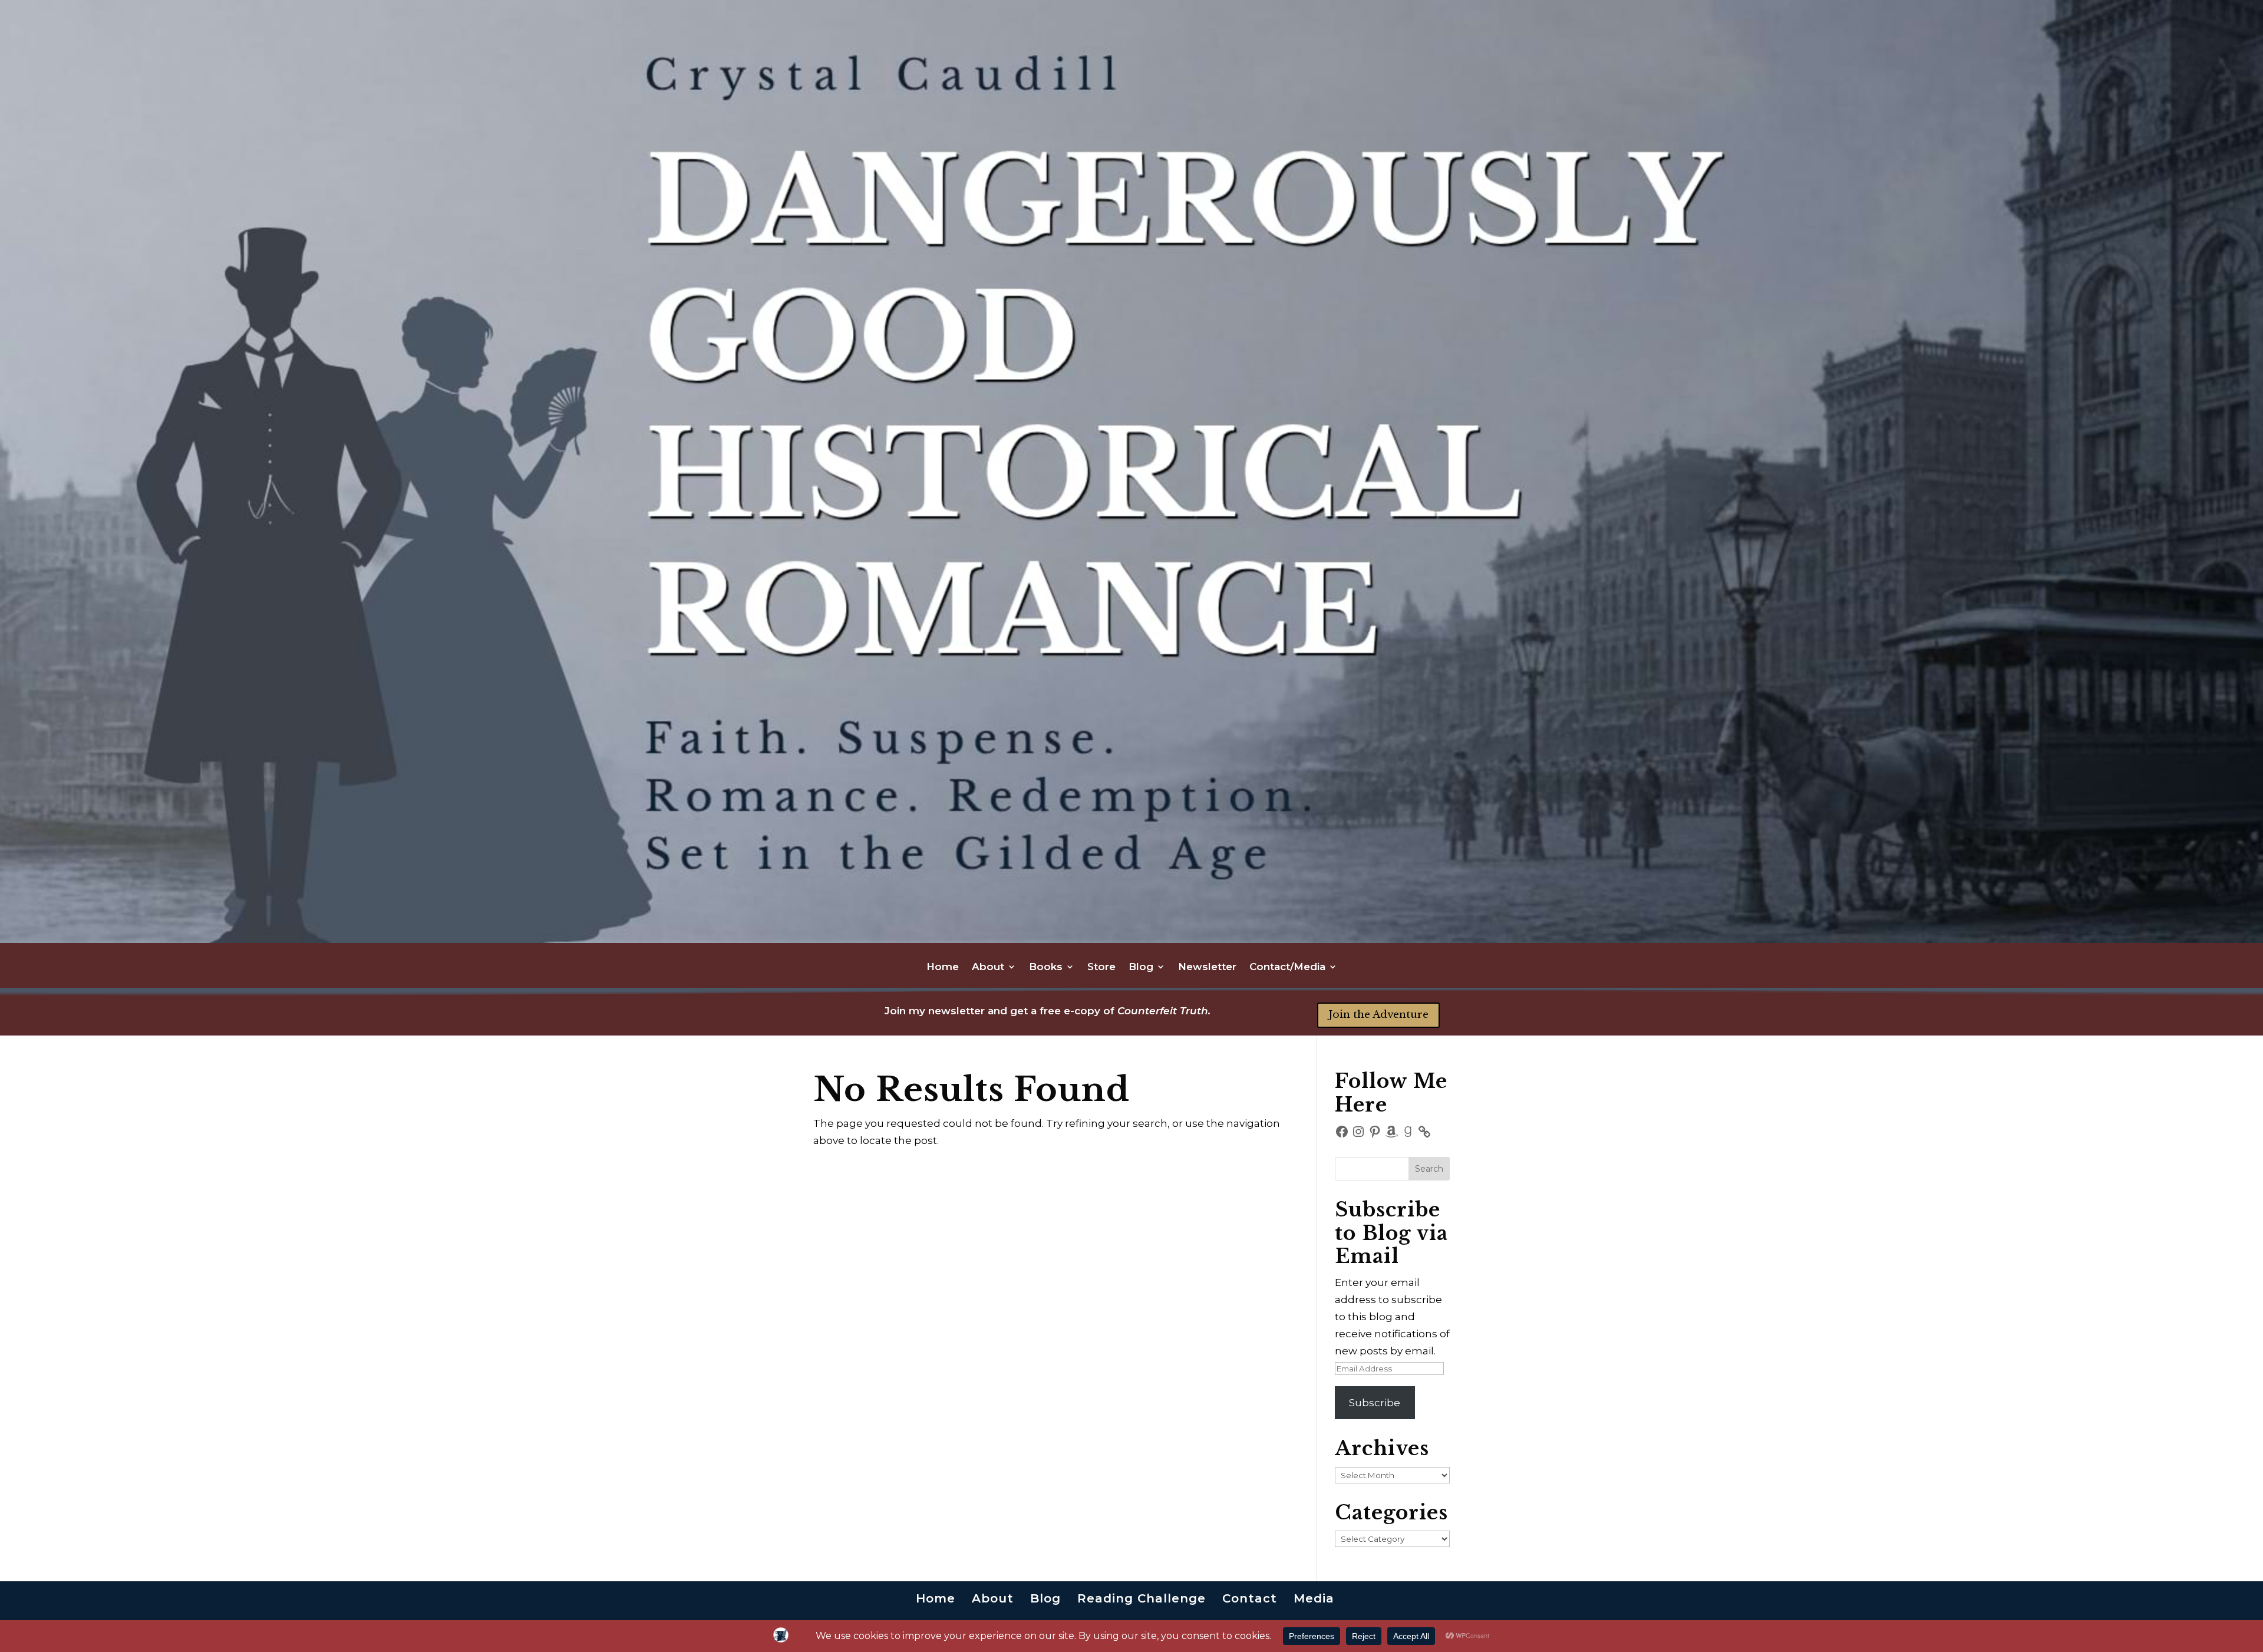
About (988, 967)
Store (1101, 967)
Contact (1250, 1598)
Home (943, 967)
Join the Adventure (1378, 1015)
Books (1046, 967)
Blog (1141, 967)
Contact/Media (1287, 967)
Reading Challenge (1142, 1598)
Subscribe (1375, 1403)
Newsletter (1207, 967)
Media (1314, 1598)
